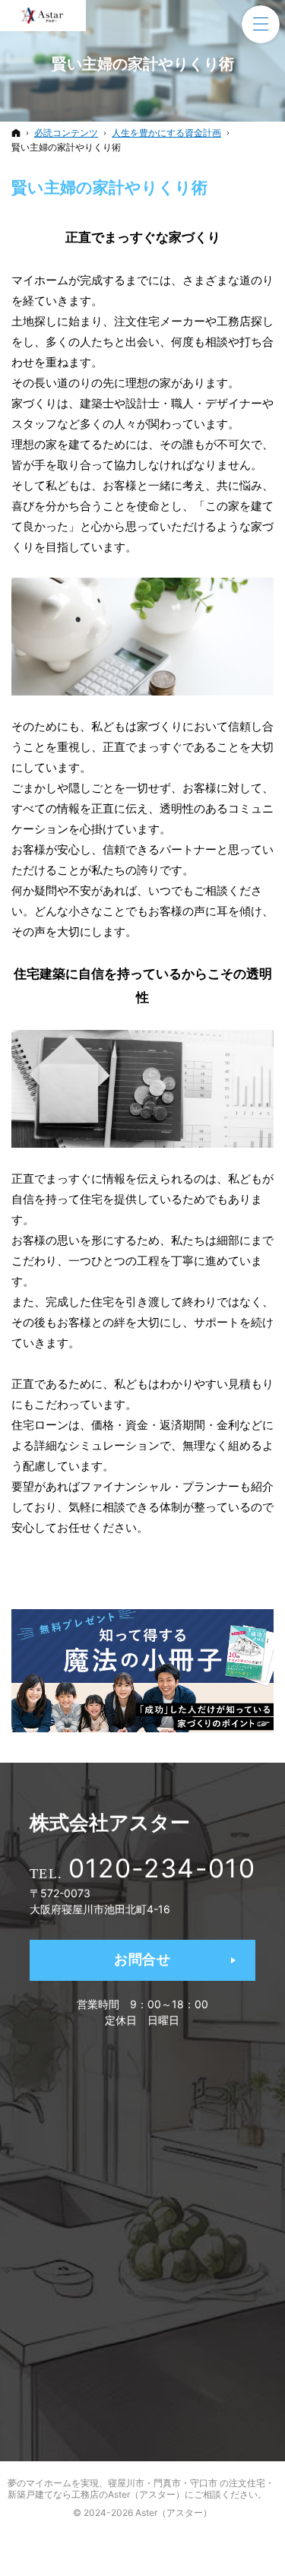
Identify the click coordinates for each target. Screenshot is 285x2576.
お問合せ (142, 1959)
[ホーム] (16, 133)
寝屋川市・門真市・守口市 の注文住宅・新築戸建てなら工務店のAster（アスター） (141, 2489)
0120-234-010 (162, 1868)
